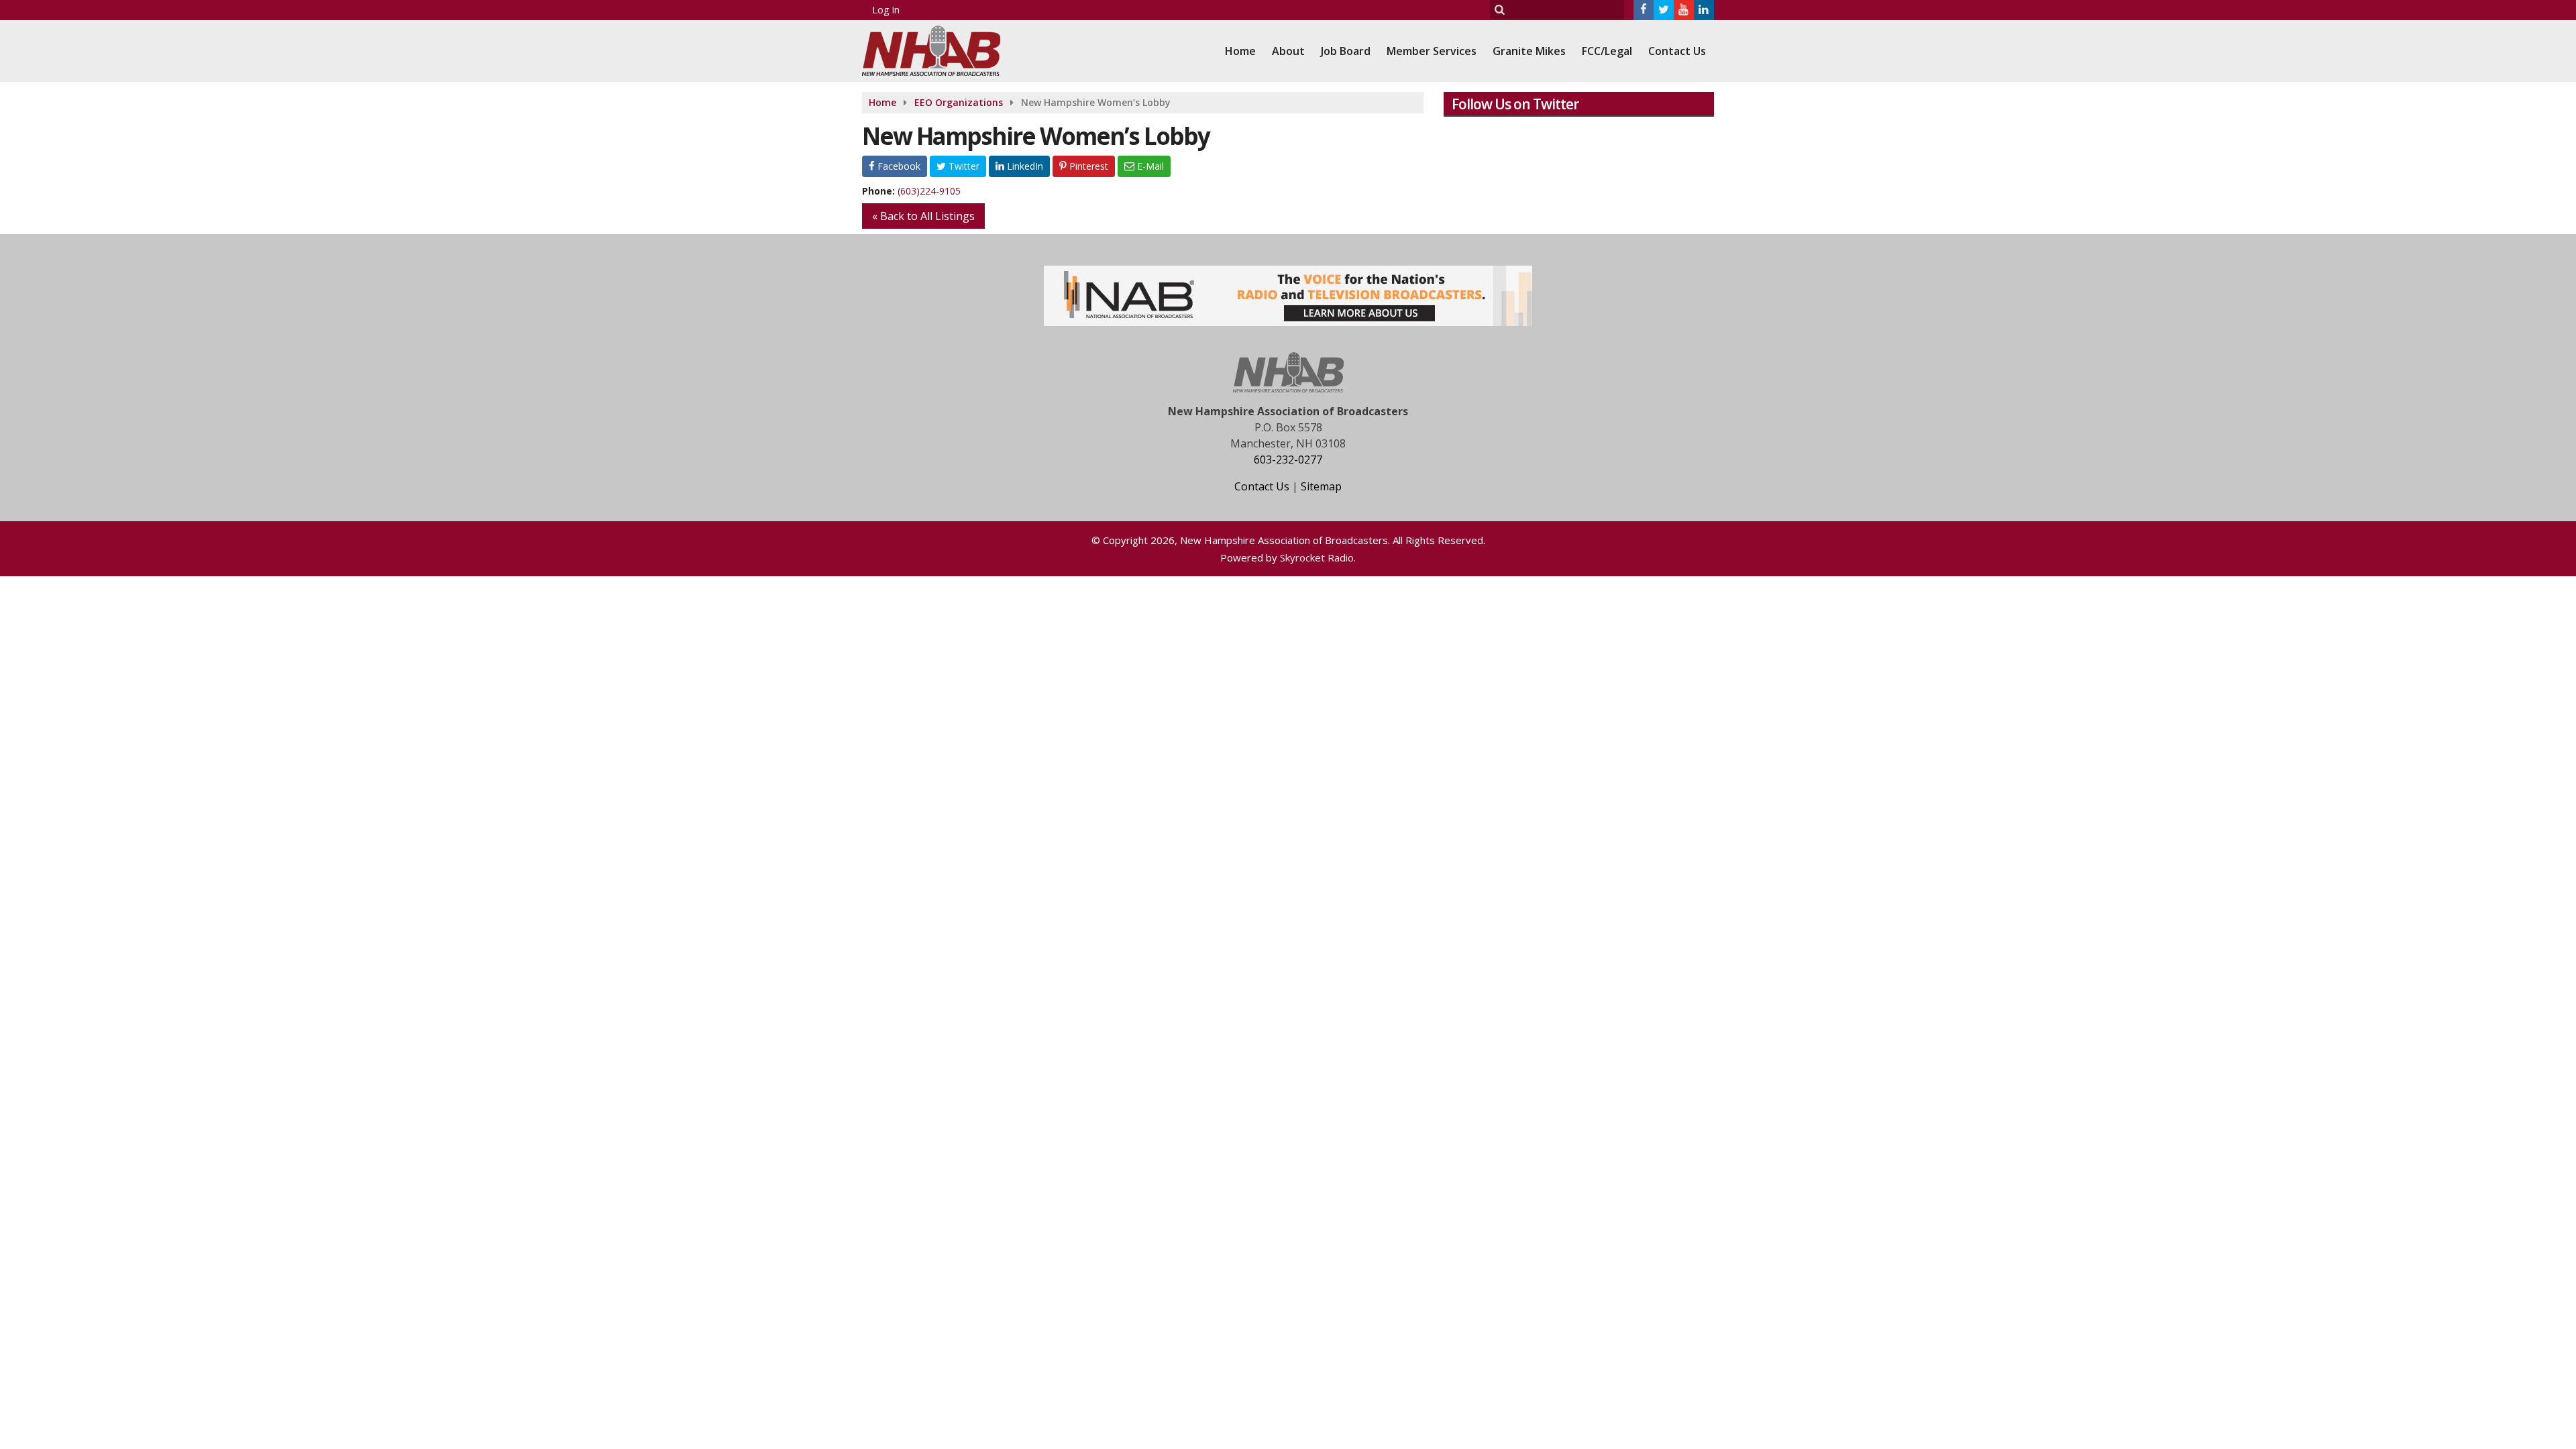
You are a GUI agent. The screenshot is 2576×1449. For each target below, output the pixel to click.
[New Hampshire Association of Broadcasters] (941, 49)
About (1288, 51)
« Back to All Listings (923, 216)
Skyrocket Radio (1317, 557)
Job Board (1346, 51)
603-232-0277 (1288, 460)
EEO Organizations (959, 102)
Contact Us (1677, 51)
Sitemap (1321, 486)
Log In (886, 10)
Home (1240, 51)
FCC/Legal (1607, 51)
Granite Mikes (1529, 51)
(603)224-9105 (929, 191)
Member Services (1432, 51)
